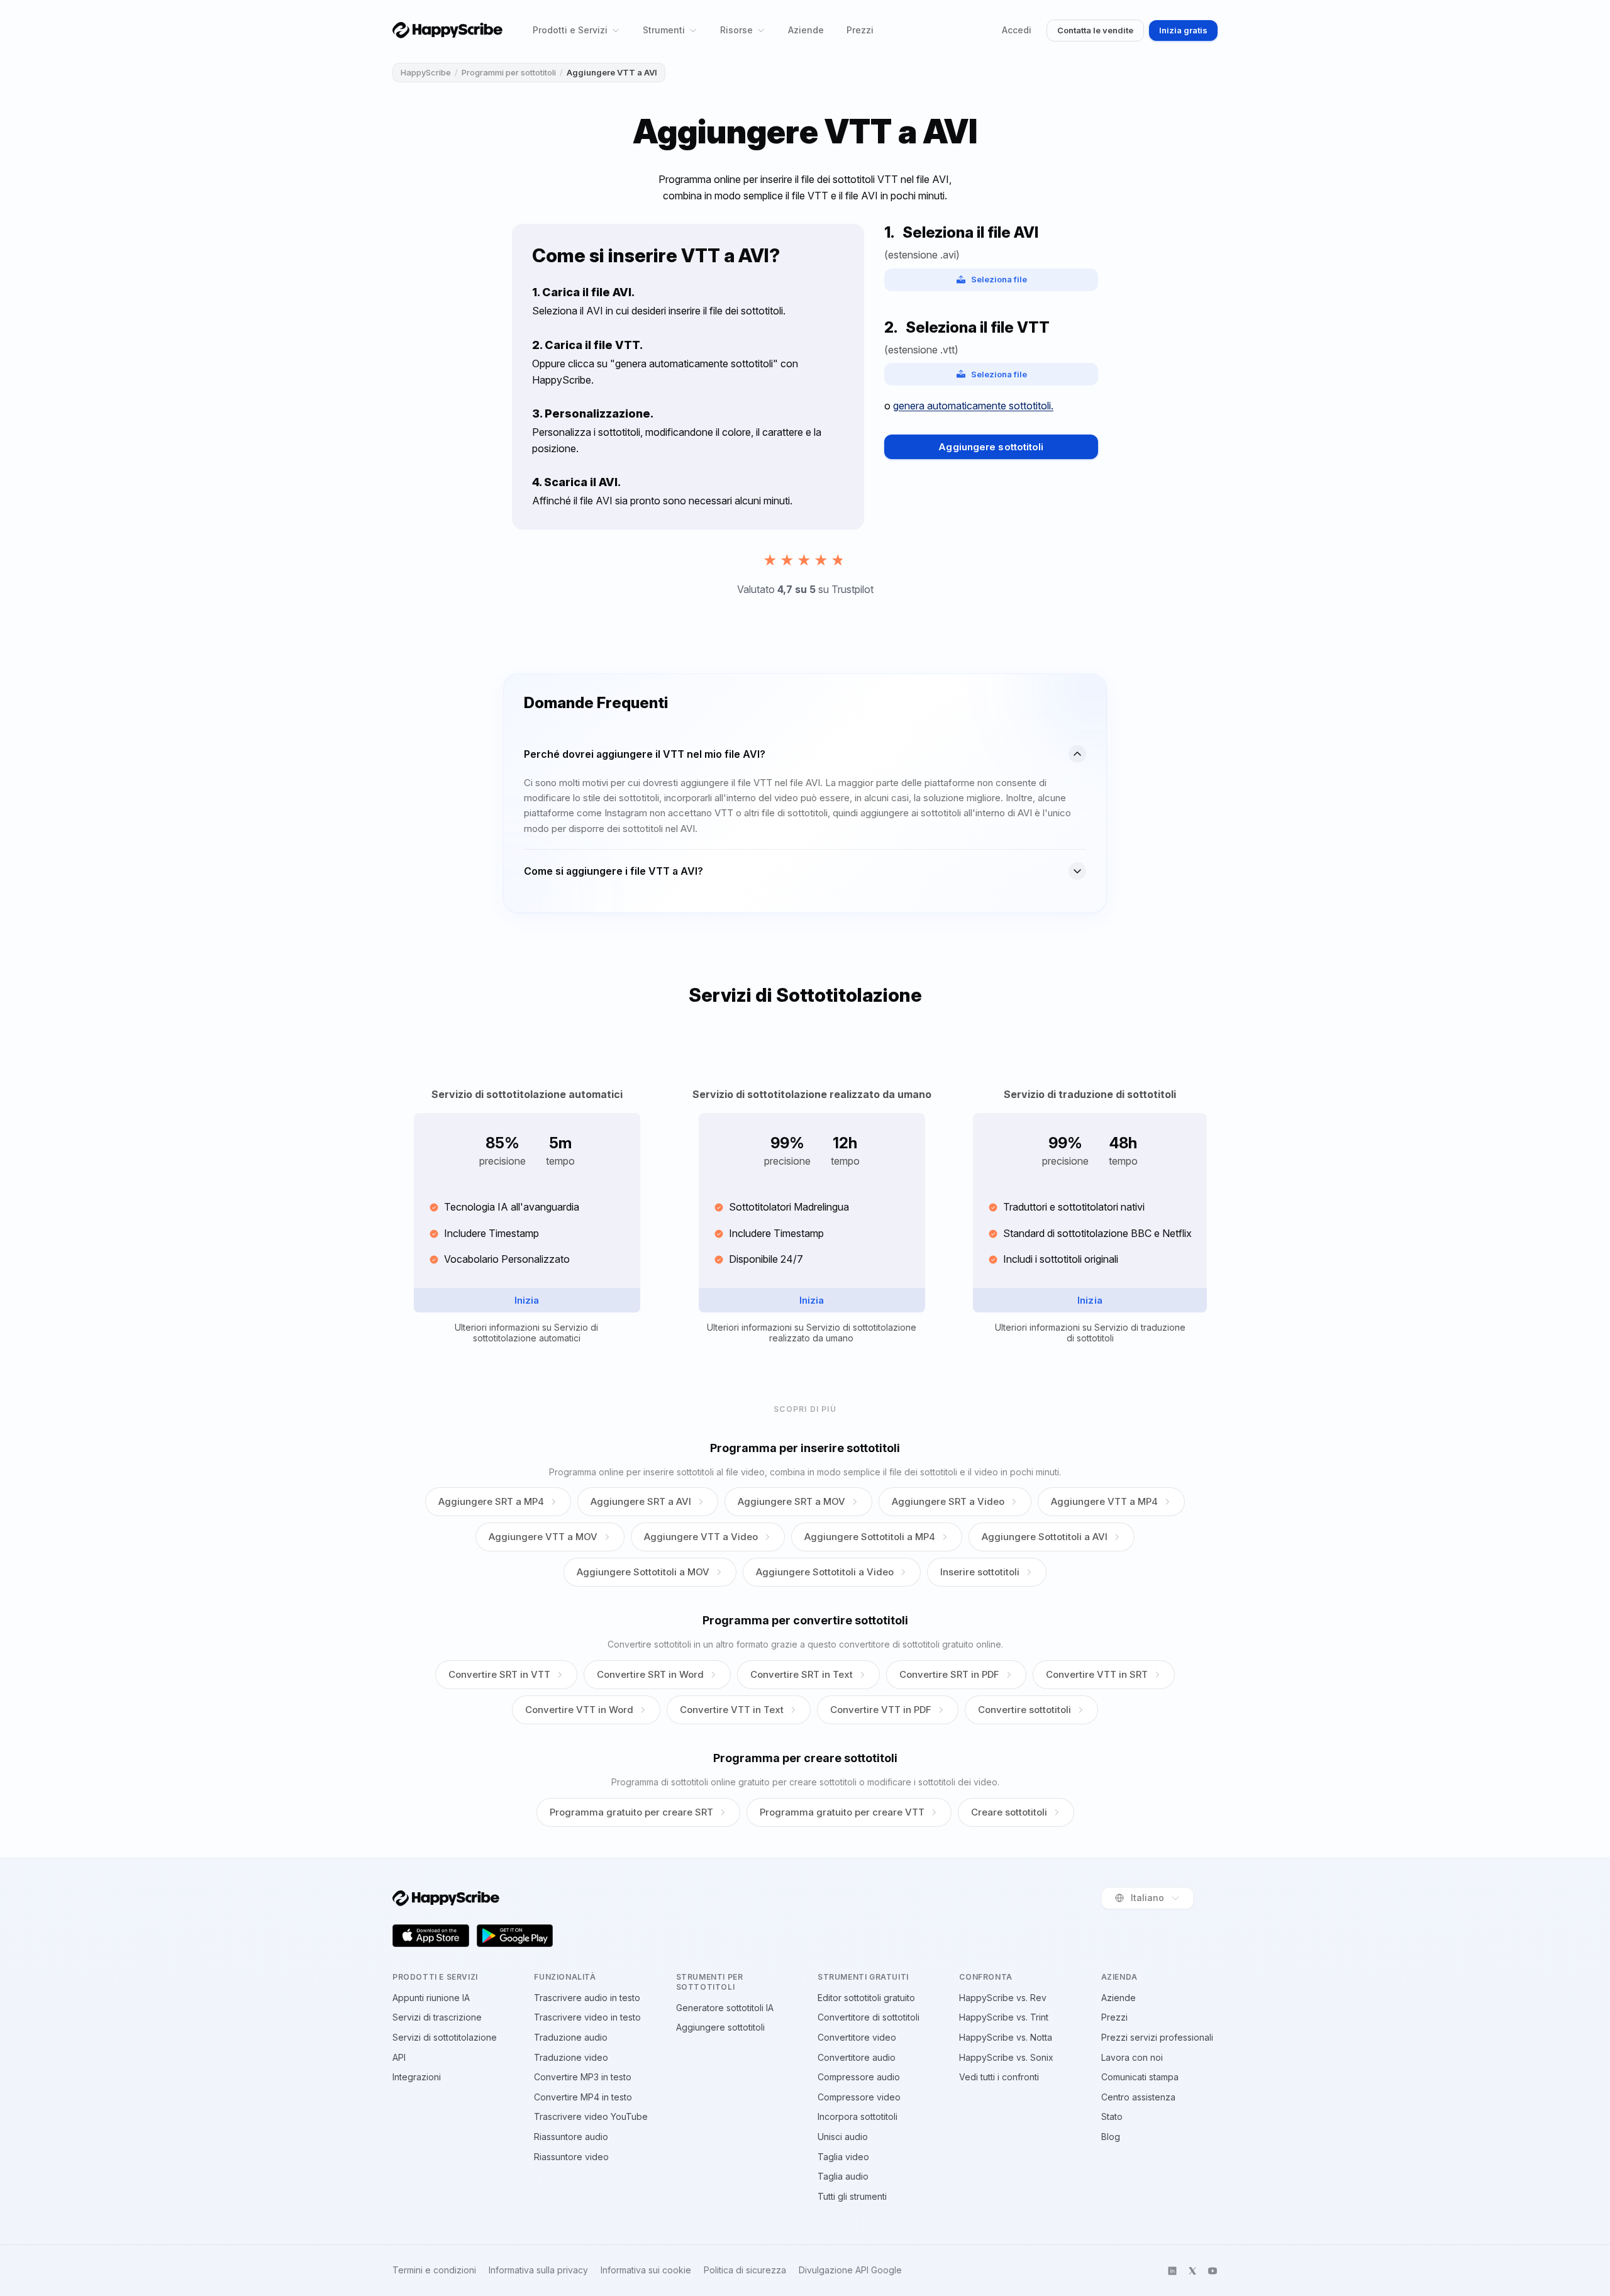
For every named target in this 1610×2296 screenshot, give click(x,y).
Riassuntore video (571, 2157)
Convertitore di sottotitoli (869, 2017)
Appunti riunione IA (431, 1998)
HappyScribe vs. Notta (1006, 2037)
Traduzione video (571, 2057)
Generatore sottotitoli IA (725, 2008)
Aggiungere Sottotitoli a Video (825, 1572)
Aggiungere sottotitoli (991, 447)
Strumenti (664, 30)
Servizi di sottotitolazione (445, 2037)
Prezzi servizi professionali (1157, 2037)
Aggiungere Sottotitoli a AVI (1045, 1537)
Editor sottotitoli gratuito (866, 1998)
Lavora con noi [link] (1132, 2057)
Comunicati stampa (1140, 2077)
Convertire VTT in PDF (881, 1710)
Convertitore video (857, 2037)
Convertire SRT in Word (650, 1674)
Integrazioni (417, 2077)
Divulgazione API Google (850, 2270)
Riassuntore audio (571, 2137)
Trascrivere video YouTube (591, 2116)
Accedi (1017, 30)
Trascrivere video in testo (587, 2017)
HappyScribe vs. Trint (1004, 2017)
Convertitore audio (857, 2057)
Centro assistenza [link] (1138, 2097)
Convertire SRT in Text (802, 1674)
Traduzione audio (571, 2037)
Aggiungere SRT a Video (948, 1501)
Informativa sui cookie (646, 2270)
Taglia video (843, 2157)
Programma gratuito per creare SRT (631, 1812)
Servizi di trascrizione (437, 2017)
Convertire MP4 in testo (583, 2097)
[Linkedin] (1172, 2271)
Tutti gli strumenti (852, 2196)
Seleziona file (999, 279)
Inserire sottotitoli (980, 1572)
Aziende (806, 30)
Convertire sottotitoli (1024, 1710)
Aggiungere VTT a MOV (543, 1537)
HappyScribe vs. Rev (1003, 1998)
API (399, 2057)
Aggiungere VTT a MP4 (1104, 1501)
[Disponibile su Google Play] (515, 1936)
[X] (1192, 2271)
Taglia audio (843, 2176)
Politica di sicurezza (745, 2270)
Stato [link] (1112, 2116)
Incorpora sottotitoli (858, 2116)
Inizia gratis (1183, 30)
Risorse (736, 30)
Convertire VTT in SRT (1097, 1674)
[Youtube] (1213, 2271)
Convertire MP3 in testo (583, 2077)
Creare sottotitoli (1009, 1812)
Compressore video (859, 2097)
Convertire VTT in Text (732, 1710)
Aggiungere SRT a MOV (791, 1501)
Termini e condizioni (434, 2270)
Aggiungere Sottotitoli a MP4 (870, 1537)
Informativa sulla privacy (538, 2270)
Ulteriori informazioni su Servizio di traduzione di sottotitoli (1090, 1333)
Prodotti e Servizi (570, 30)
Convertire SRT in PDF (949, 1674)
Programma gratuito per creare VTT (842, 1812)
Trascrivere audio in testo (587, 1998)
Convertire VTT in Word (579, 1710)
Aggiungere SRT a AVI (641, 1501)
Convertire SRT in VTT (499, 1674)
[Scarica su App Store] (431, 1936)
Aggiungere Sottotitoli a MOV (643, 1572)
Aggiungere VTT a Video (701, 1537)
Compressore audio (859, 2077)
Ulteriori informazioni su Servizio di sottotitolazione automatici (526, 1333)
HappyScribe (426, 72)
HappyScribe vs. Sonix (1006, 2057)
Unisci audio (843, 2137)
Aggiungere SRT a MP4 (491, 1501)
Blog (1111, 2137)
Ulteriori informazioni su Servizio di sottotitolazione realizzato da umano (812, 1333)
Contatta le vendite (1095, 30)
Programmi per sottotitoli (509, 72)
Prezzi (860, 30)
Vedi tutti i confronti (999, 2077)
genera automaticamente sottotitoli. (973, 406)
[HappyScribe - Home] (447, 30)
